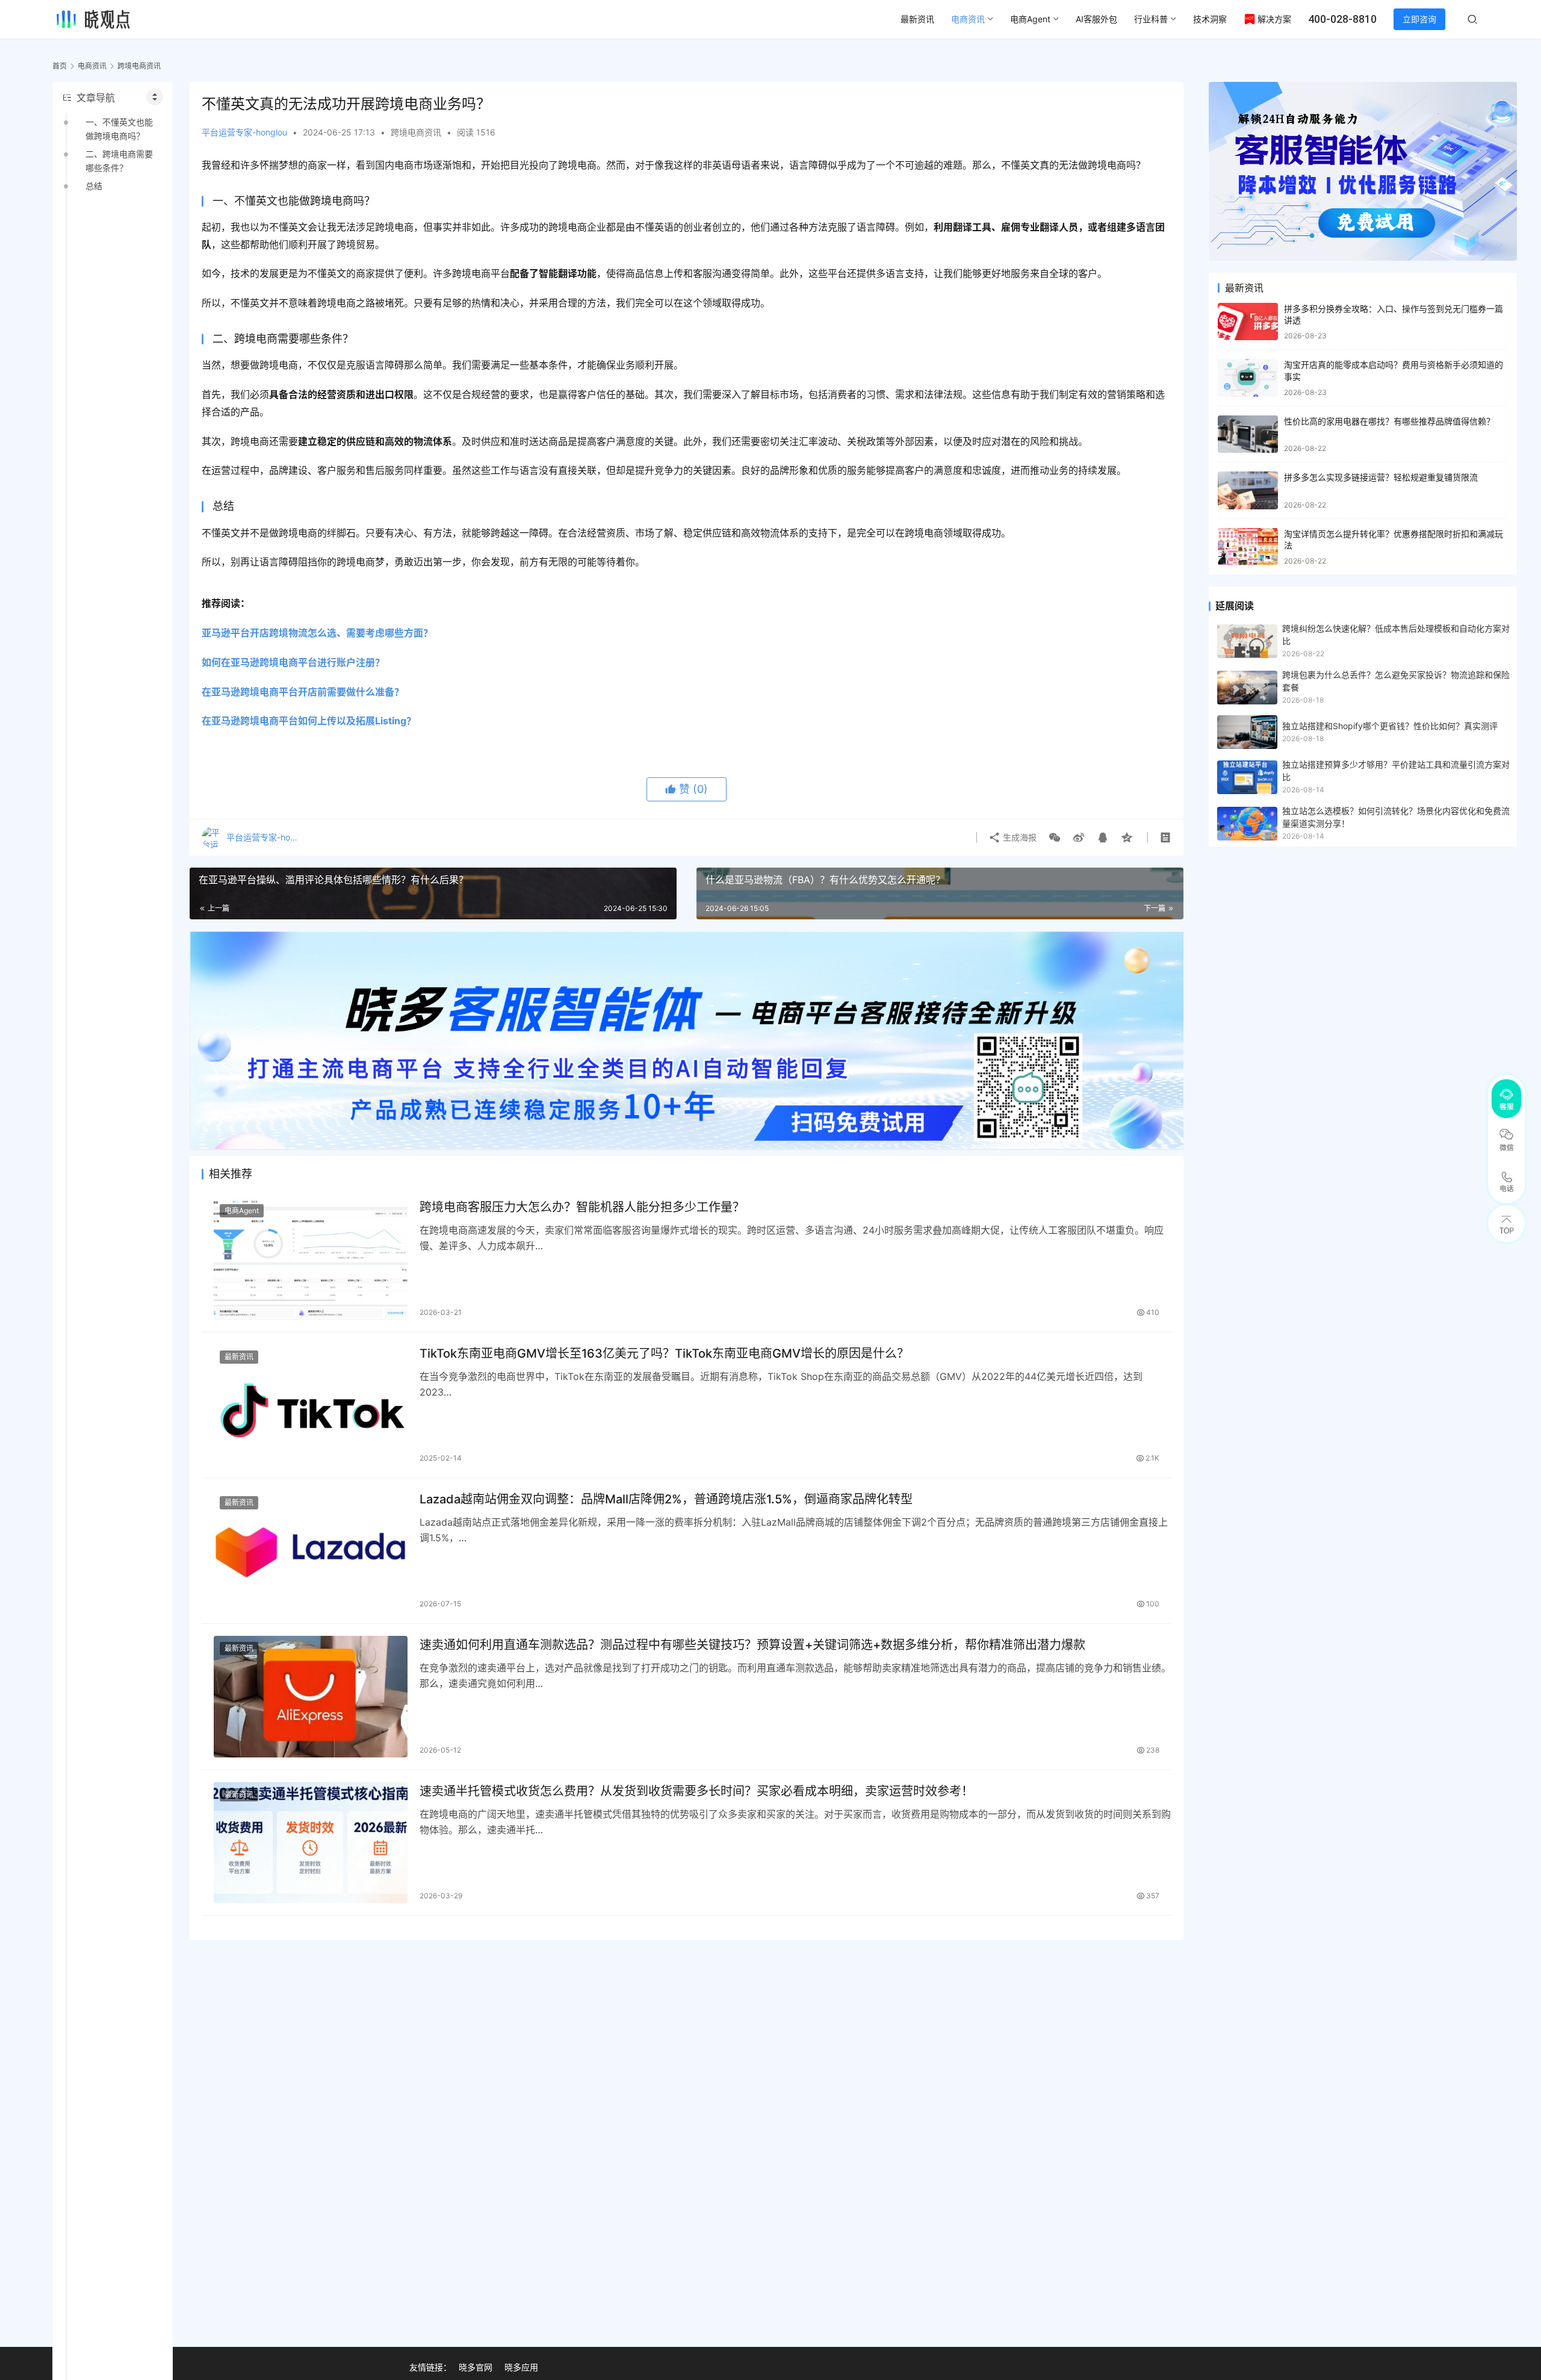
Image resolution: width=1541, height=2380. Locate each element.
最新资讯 (917, 19)
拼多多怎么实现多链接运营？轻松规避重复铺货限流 (1381, 477)
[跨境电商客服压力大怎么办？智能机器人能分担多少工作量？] (311, 1259)
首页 (60, 66)
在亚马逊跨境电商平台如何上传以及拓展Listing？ (309, 721)
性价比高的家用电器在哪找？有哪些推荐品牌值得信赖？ (1389, 421)
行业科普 (1151, 19)
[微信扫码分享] (1055, 837)
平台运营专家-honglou (244, 132)
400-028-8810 (1342, 19)
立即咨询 (1419, 19)
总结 (94, 186)
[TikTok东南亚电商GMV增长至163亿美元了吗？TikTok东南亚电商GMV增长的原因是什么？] (311, 1405)
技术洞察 (1210, 19)
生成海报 (1019, 837)
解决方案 (1274, 19)
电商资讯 (968, 19)
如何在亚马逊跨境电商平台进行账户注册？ (293, 662)
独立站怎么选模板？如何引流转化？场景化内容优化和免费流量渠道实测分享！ (1396, 817)
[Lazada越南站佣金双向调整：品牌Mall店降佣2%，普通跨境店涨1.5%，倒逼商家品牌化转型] (311, 1551)
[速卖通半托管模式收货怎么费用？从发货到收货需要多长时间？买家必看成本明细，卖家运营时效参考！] (311, 1843)
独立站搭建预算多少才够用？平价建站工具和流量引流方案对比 (1396, 770)
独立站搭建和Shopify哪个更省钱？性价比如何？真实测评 (1390, 726)
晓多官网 (476, 2367)
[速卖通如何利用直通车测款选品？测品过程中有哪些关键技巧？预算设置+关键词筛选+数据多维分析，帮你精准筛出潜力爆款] (311, 1696)
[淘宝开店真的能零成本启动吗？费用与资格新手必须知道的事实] (1248, 378)
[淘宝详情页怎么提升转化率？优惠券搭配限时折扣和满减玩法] (1248, 547)
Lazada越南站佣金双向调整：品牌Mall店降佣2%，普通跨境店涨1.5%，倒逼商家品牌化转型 (666, 1499)
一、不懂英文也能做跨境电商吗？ (119, 129)
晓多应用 (521, 2367)
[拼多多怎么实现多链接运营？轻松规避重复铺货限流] (1248, 490)
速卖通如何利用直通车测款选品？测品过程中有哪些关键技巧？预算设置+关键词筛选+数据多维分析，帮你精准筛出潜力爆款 (752, 1645)
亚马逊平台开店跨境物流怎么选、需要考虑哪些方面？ (317, 633)
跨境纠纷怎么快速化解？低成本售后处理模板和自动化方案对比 (1396, 634)
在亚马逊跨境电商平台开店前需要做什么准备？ (303, 692)
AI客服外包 (1096, 19)
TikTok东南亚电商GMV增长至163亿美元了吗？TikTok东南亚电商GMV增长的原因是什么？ (664, 1353)
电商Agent (1030, 19)
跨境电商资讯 (416, 132)
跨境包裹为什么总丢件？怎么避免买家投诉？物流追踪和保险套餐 (1396, 681)
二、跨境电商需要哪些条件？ (119, 160)
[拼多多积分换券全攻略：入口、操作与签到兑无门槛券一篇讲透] (1248, 322)
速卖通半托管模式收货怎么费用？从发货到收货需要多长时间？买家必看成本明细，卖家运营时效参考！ (696, 1791)
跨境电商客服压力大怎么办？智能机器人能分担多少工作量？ (582, 1207)
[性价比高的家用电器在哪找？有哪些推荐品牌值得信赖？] (1248, 434)
